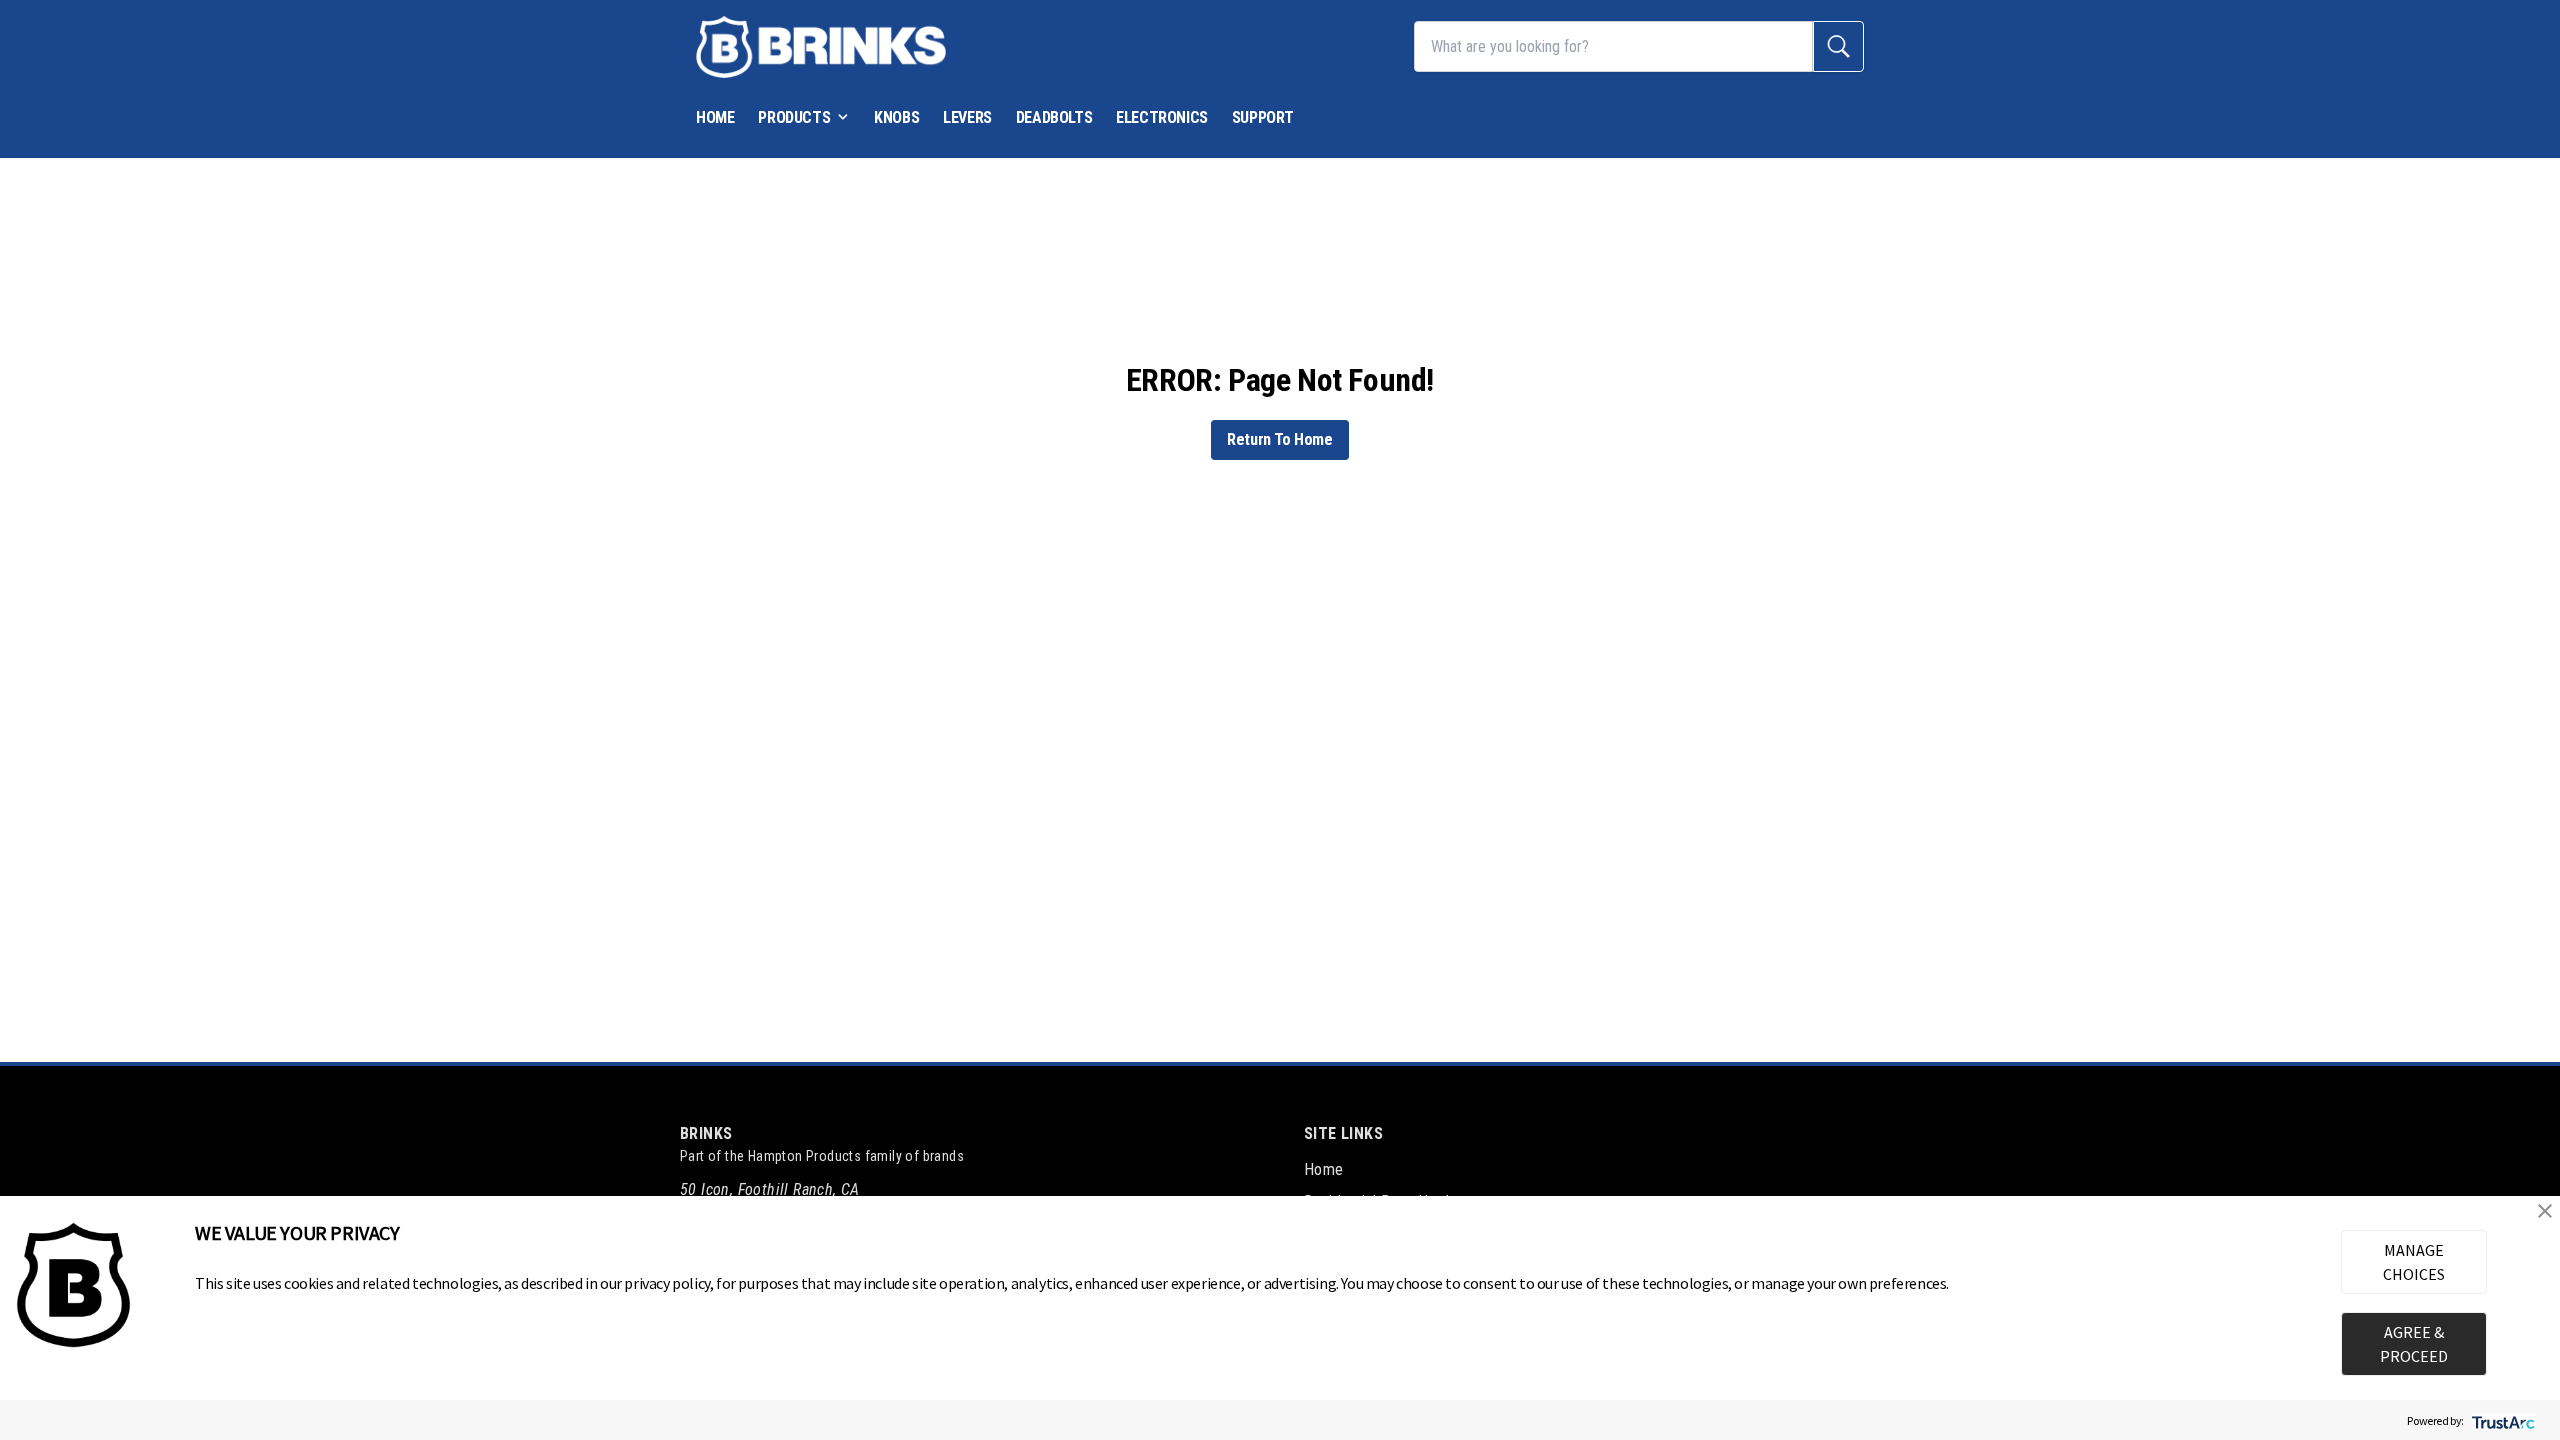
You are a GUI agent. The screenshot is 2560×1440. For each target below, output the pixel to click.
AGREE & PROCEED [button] (2414, 1344)
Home (715, 117)
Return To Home (1279, 439)
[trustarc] (2501, 1420)
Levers (967, 117)
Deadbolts (1054, 117)
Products (794, 117)
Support (1263, 117)
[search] (1838, 46)
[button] (2545, 1211)
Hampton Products (804, 1156)
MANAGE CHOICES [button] (2414, 1262)
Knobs (896, 117)
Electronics (1162, 117)
